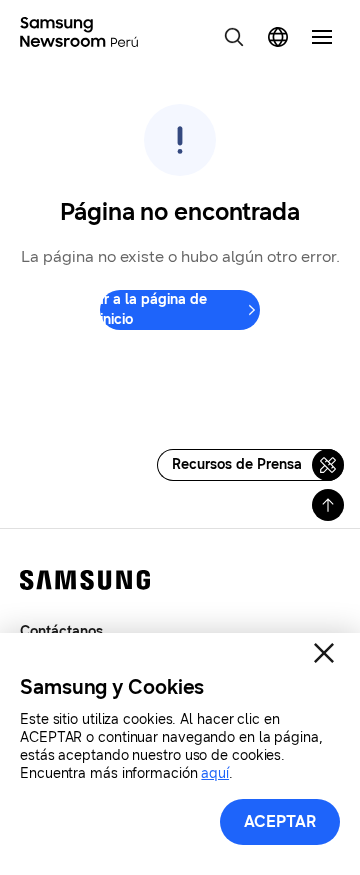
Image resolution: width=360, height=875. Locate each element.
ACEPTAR (280, 821)
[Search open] (234, 37)
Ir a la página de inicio (153, 309)
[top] (328, 505)
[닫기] (324, 653)
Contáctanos (61, 631)
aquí (215, 773)
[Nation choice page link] (278, 37)
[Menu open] (322, 37)
